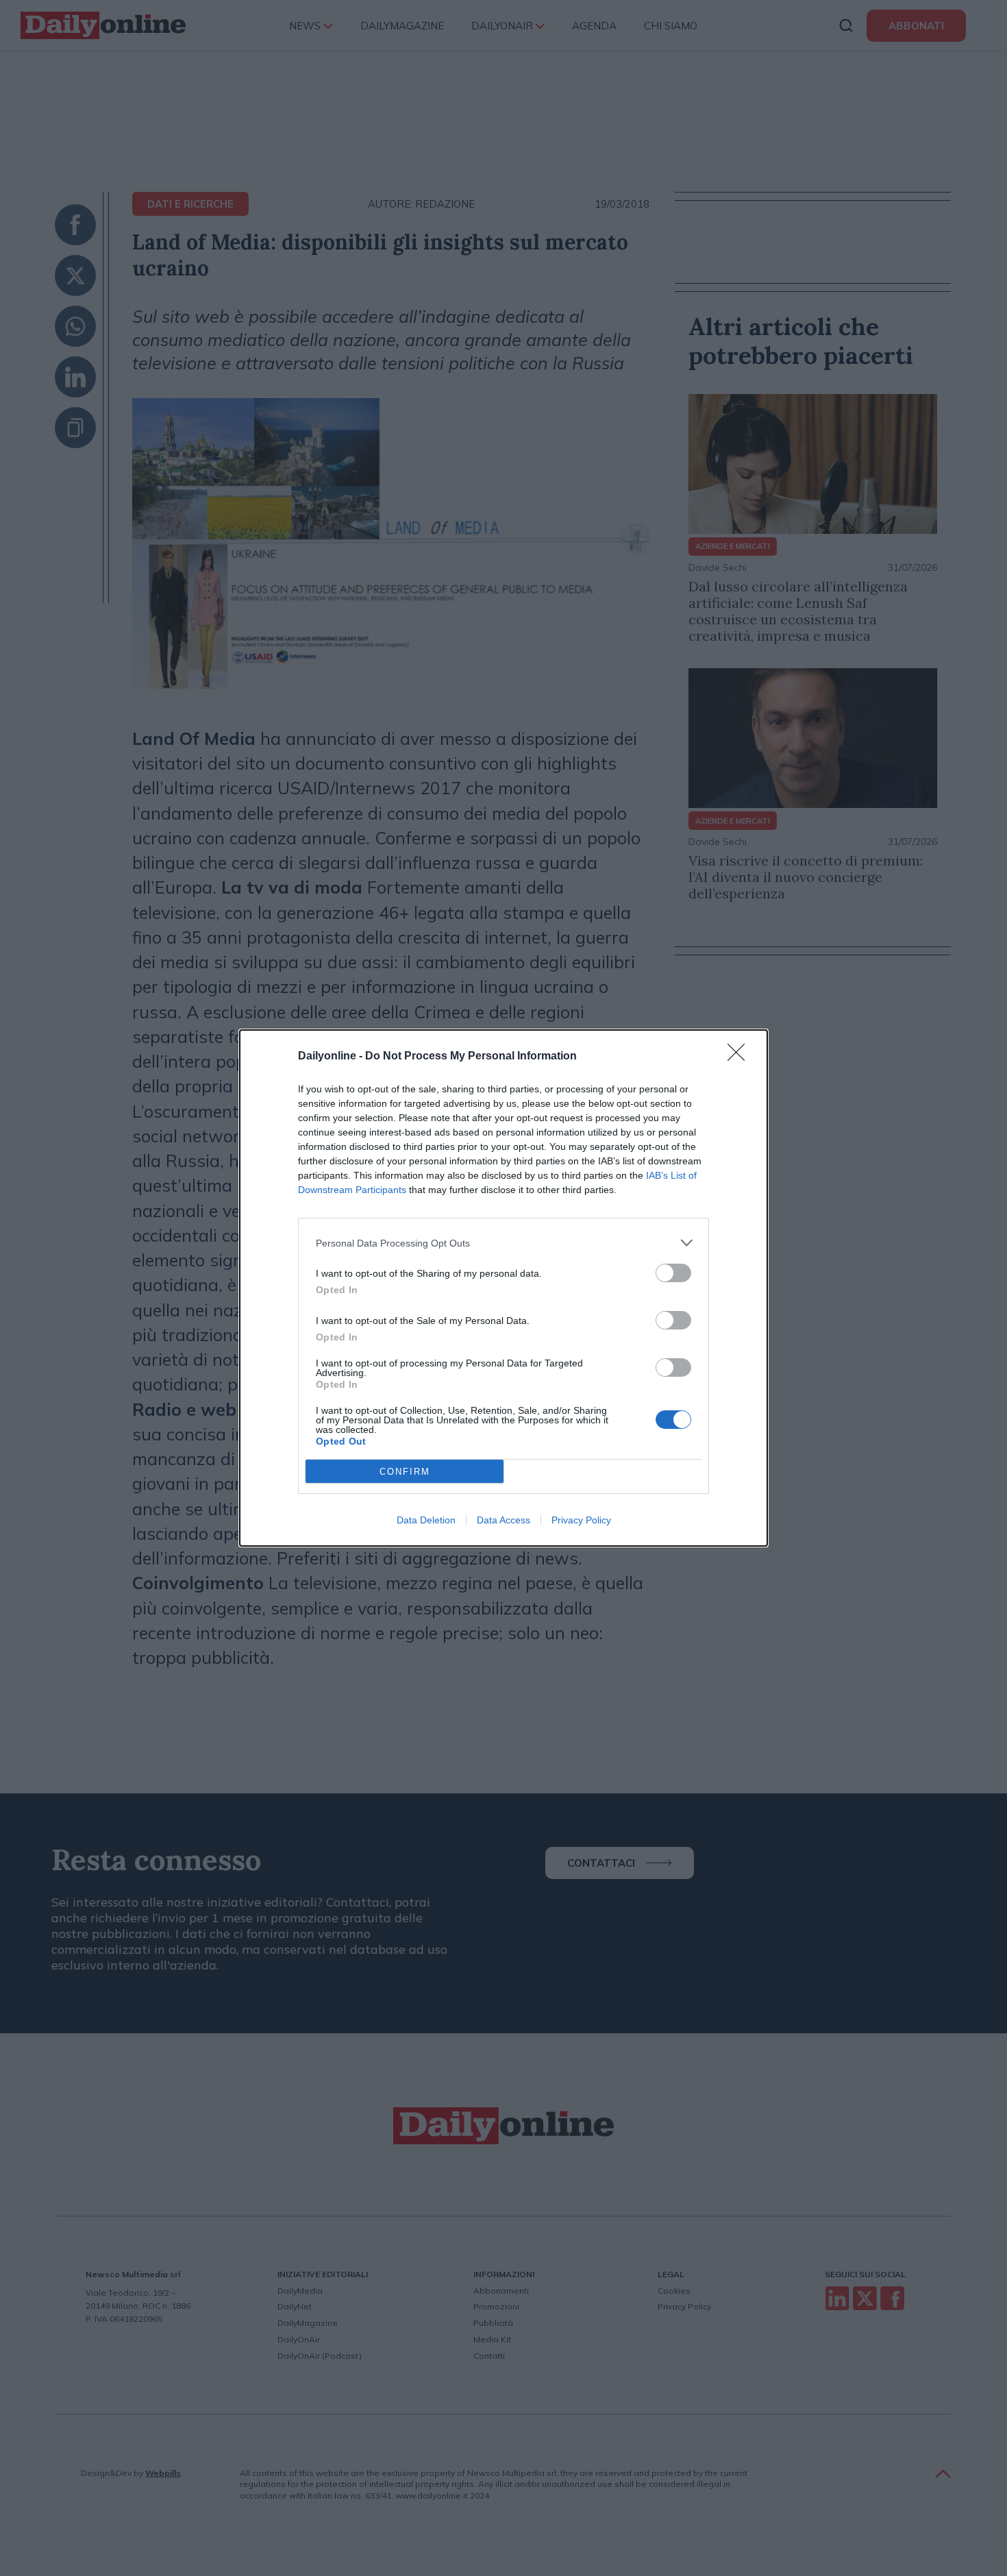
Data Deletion (426, 1520)
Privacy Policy (581, 1520)
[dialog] (503, 1288)
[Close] (741, 1057)
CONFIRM (405, 1472)
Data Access (503, 1520)
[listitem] (503, 1243)
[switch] (673, 1273)
